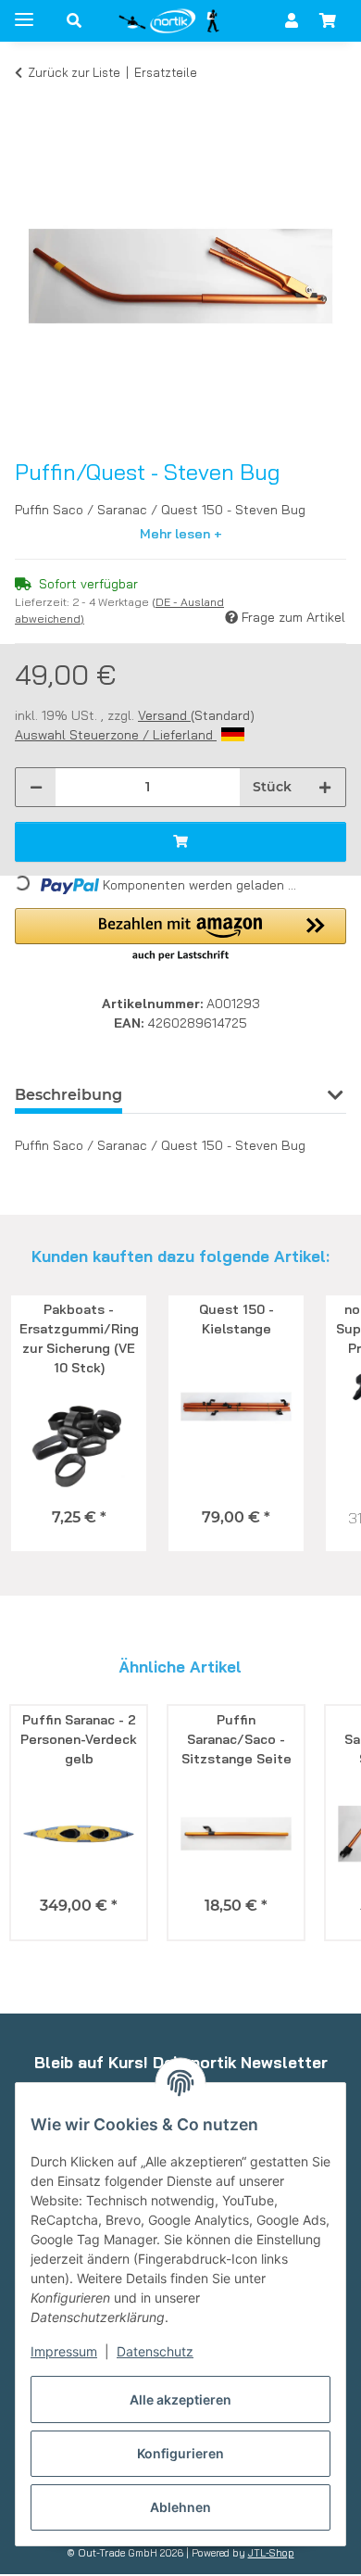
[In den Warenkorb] (30, 100)
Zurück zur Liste (74, 72)
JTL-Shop (271, 2553)
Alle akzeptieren (180, 2399)
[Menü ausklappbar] (24, 12)
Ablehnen (180, 2507)
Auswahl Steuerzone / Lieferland (116, 735)
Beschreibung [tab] (68, 1095)
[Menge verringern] (36, 787)
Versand (164, 715)
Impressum (64, 2351)
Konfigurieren (180, 2453)
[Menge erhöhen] (325, 787)
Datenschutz (155, 2351)
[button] (74, 20)
